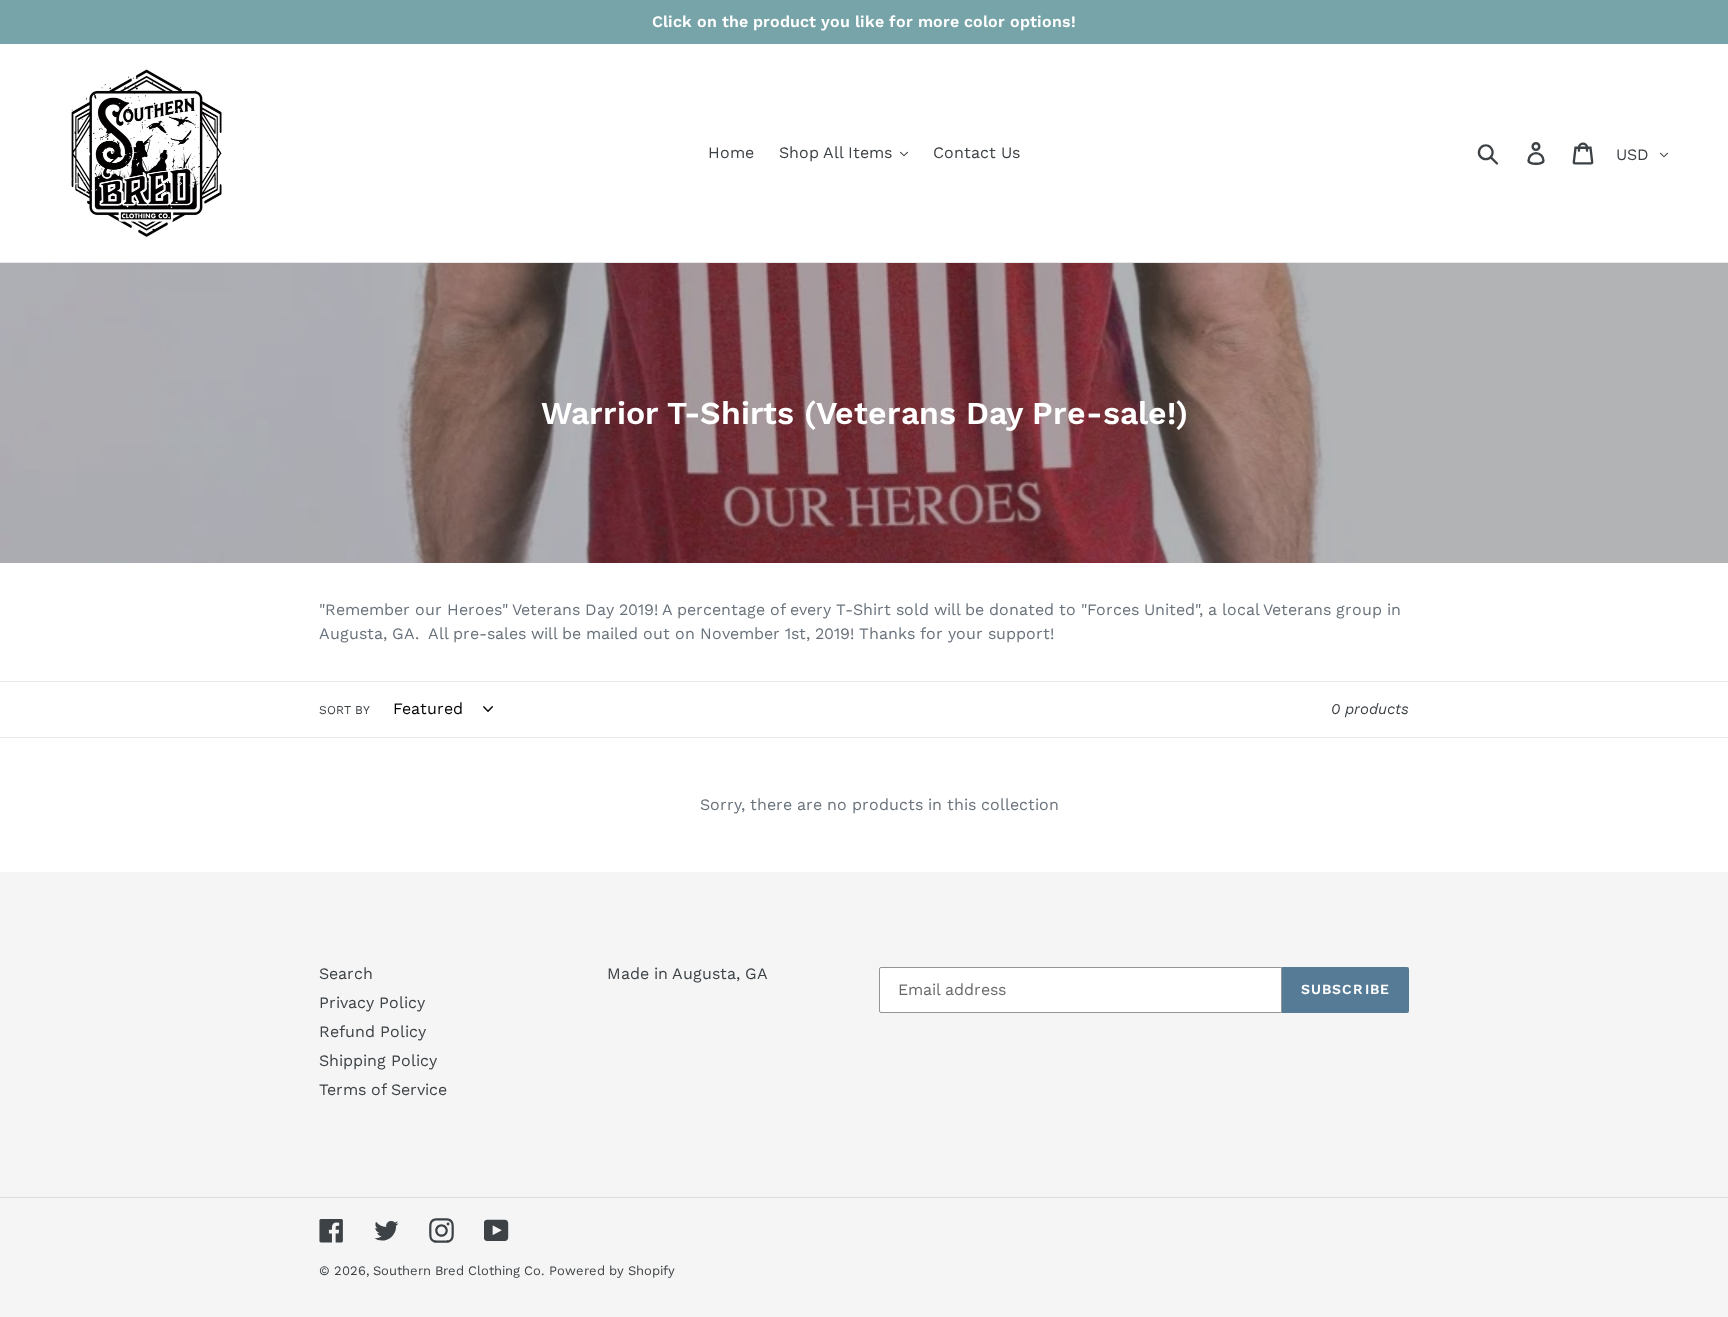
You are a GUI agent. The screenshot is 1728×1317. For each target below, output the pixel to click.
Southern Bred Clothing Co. (458, 1270)
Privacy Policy (372, 1002)
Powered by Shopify (612, 1270)
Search (346, 973)
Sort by (344, 710)
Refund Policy (372, 1031)
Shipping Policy (378, 1060)
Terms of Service (383, 1089)
